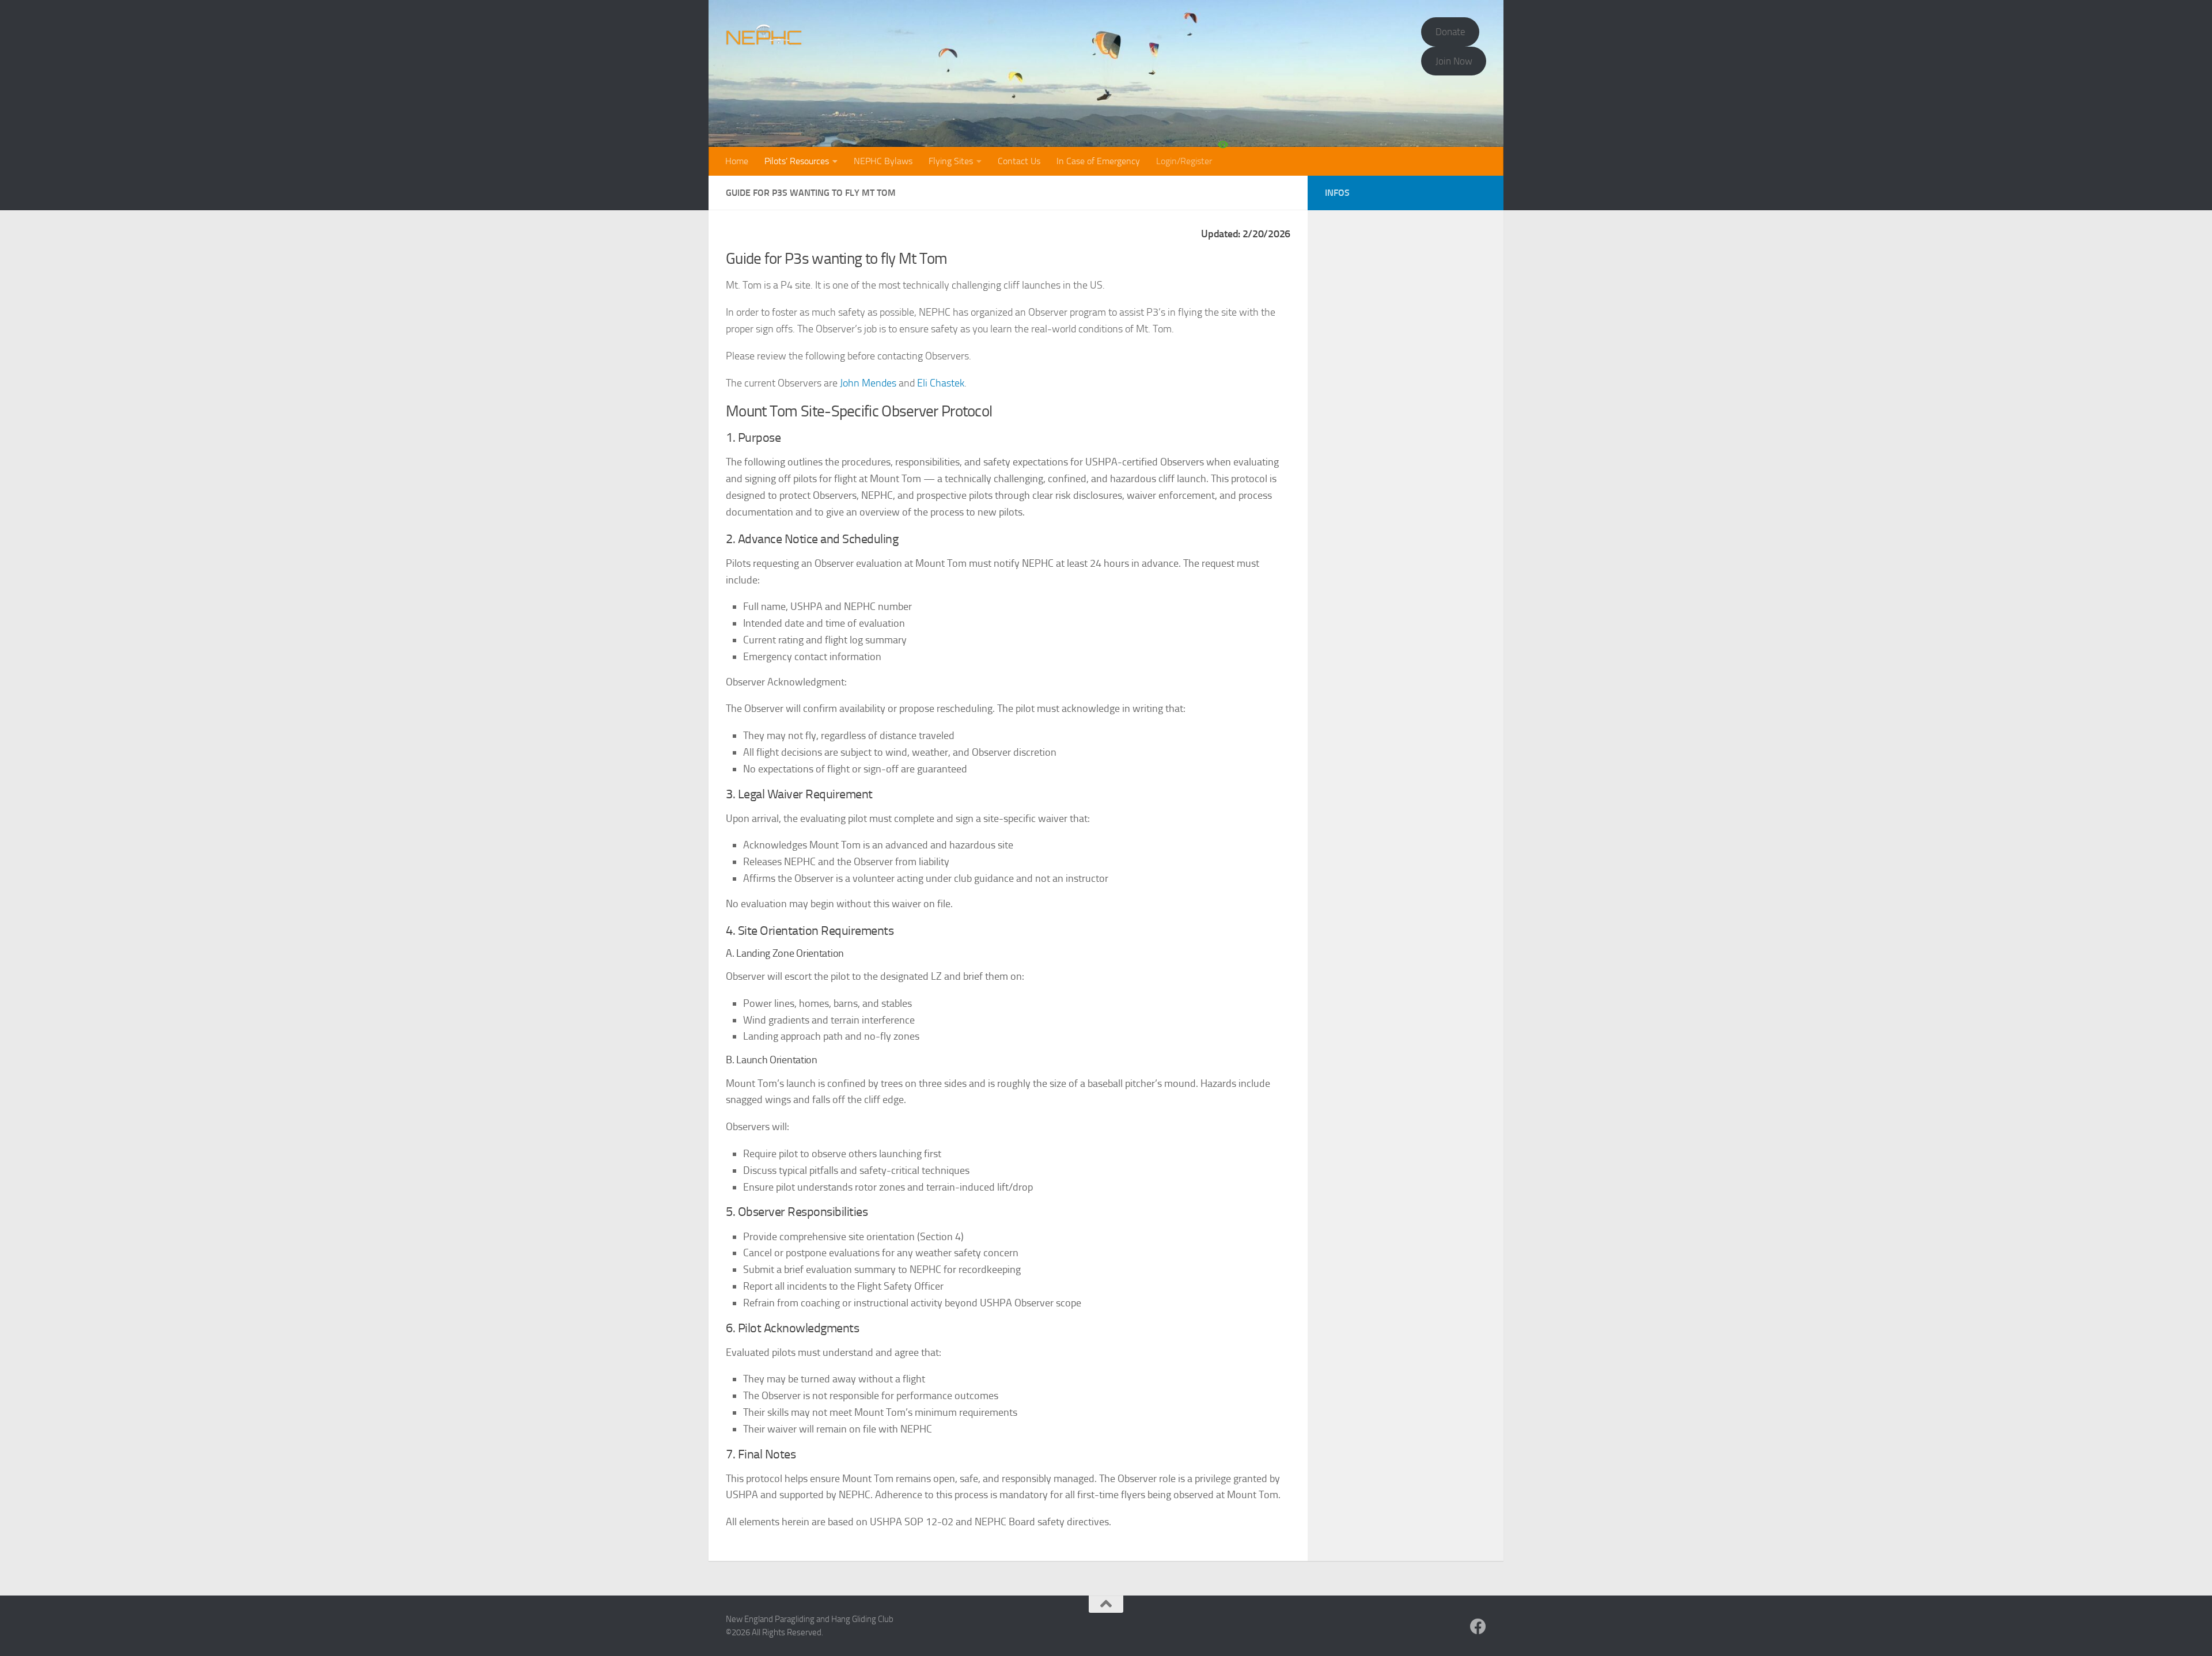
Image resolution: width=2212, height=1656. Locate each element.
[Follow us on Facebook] (1478, 1627)
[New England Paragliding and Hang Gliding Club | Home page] (764, 35)
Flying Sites (951, 161)
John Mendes (868, 383)
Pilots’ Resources (797, 161)
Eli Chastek (941, 383)
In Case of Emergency (1098, 161)
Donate (1450, 32)
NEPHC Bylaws (883, 161)
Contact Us (1019, 161)
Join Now (1454, 61)
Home (737, 161)
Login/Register (1184, 161)
